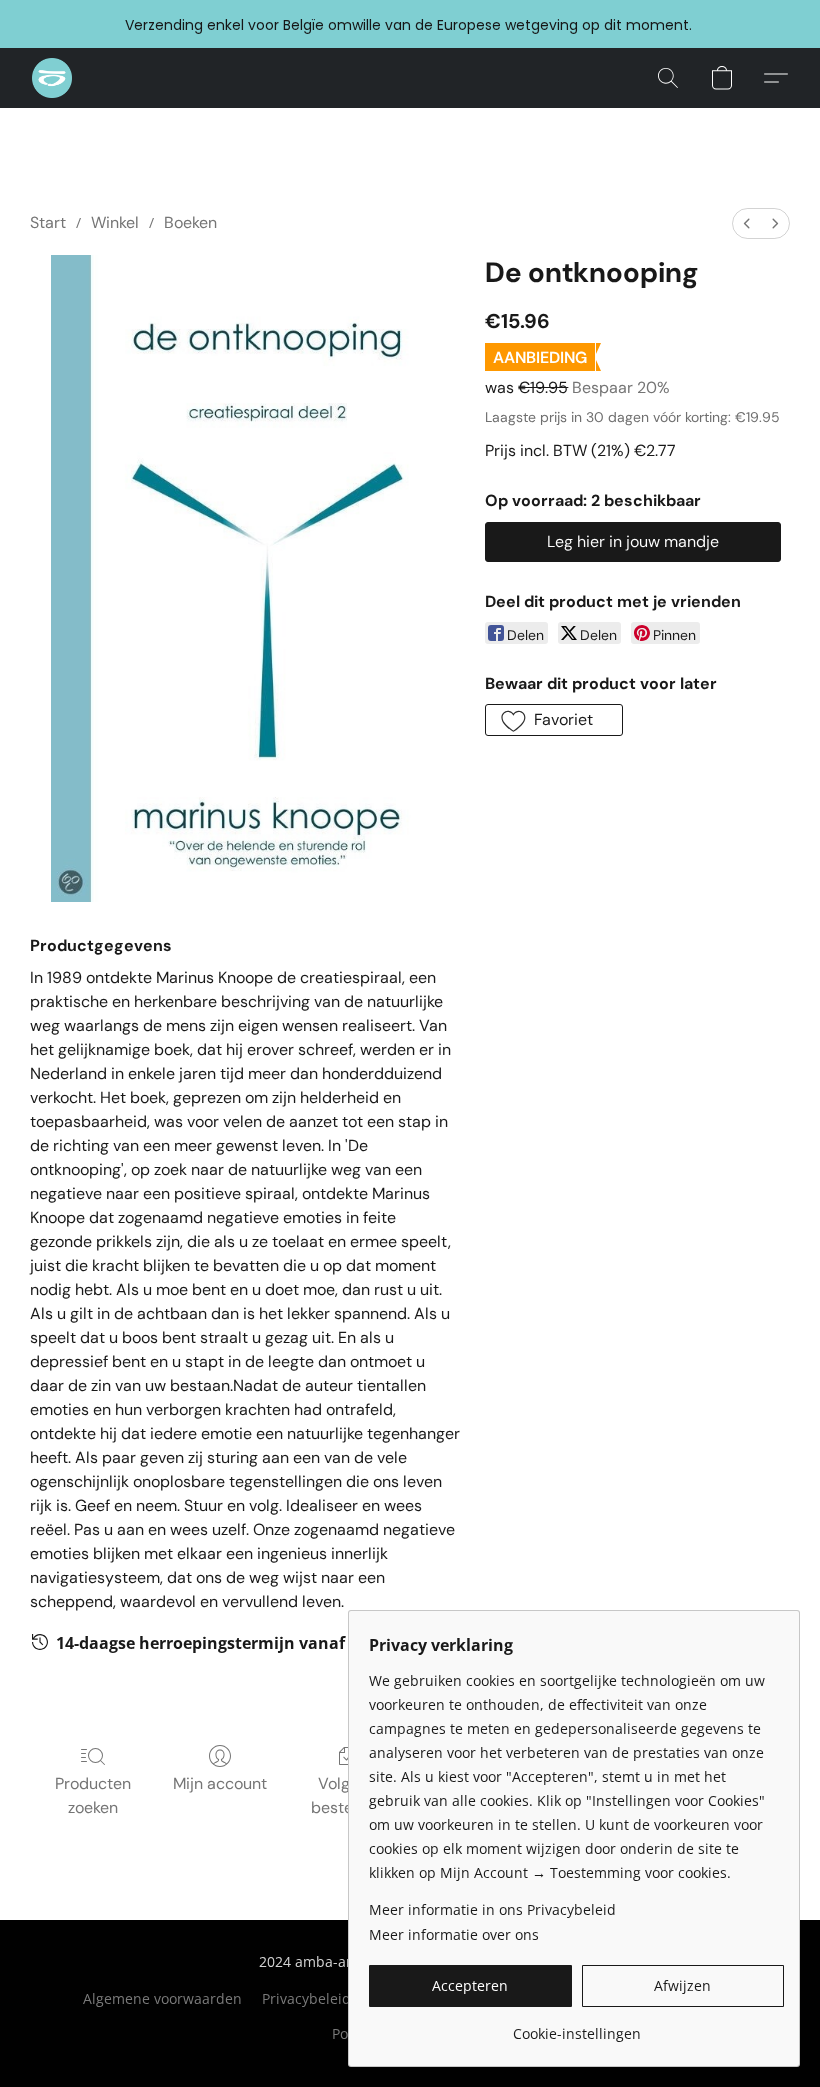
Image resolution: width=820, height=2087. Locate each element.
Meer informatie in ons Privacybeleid (492, 1909)
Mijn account (220, 1783)
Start (48, 222)
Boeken (190, 222)
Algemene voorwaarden (162, 1998)
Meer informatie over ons (454, 1934)
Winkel (115, 222)
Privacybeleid (306, 1998)
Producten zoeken (93, 1795)
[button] (52, 78)
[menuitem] (747, 223)
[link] (576, 2026)
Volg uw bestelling (347, 1795)
